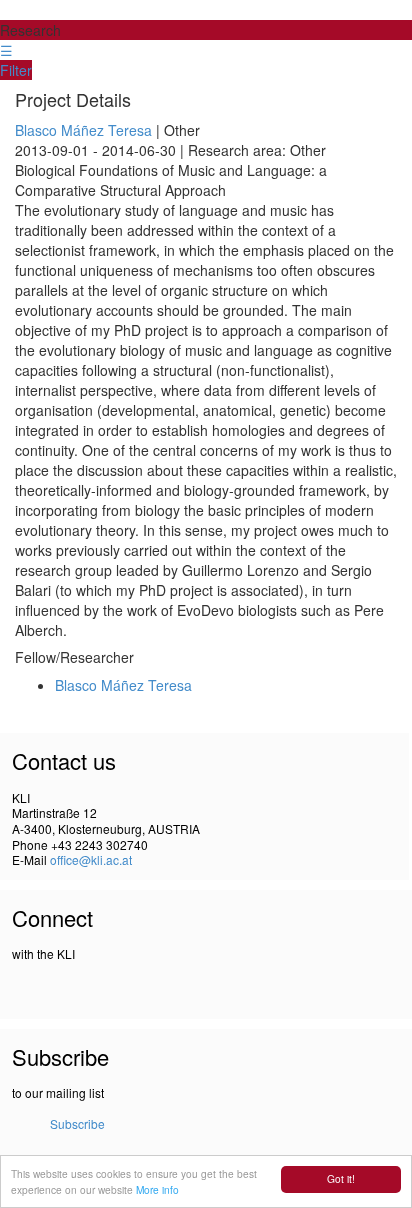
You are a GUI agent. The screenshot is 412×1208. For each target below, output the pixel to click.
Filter (16, 70)
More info (157, 1189)
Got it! (341, 1178)
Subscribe (77, 1123)
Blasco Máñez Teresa (83, 130)
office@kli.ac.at (91, 859)
